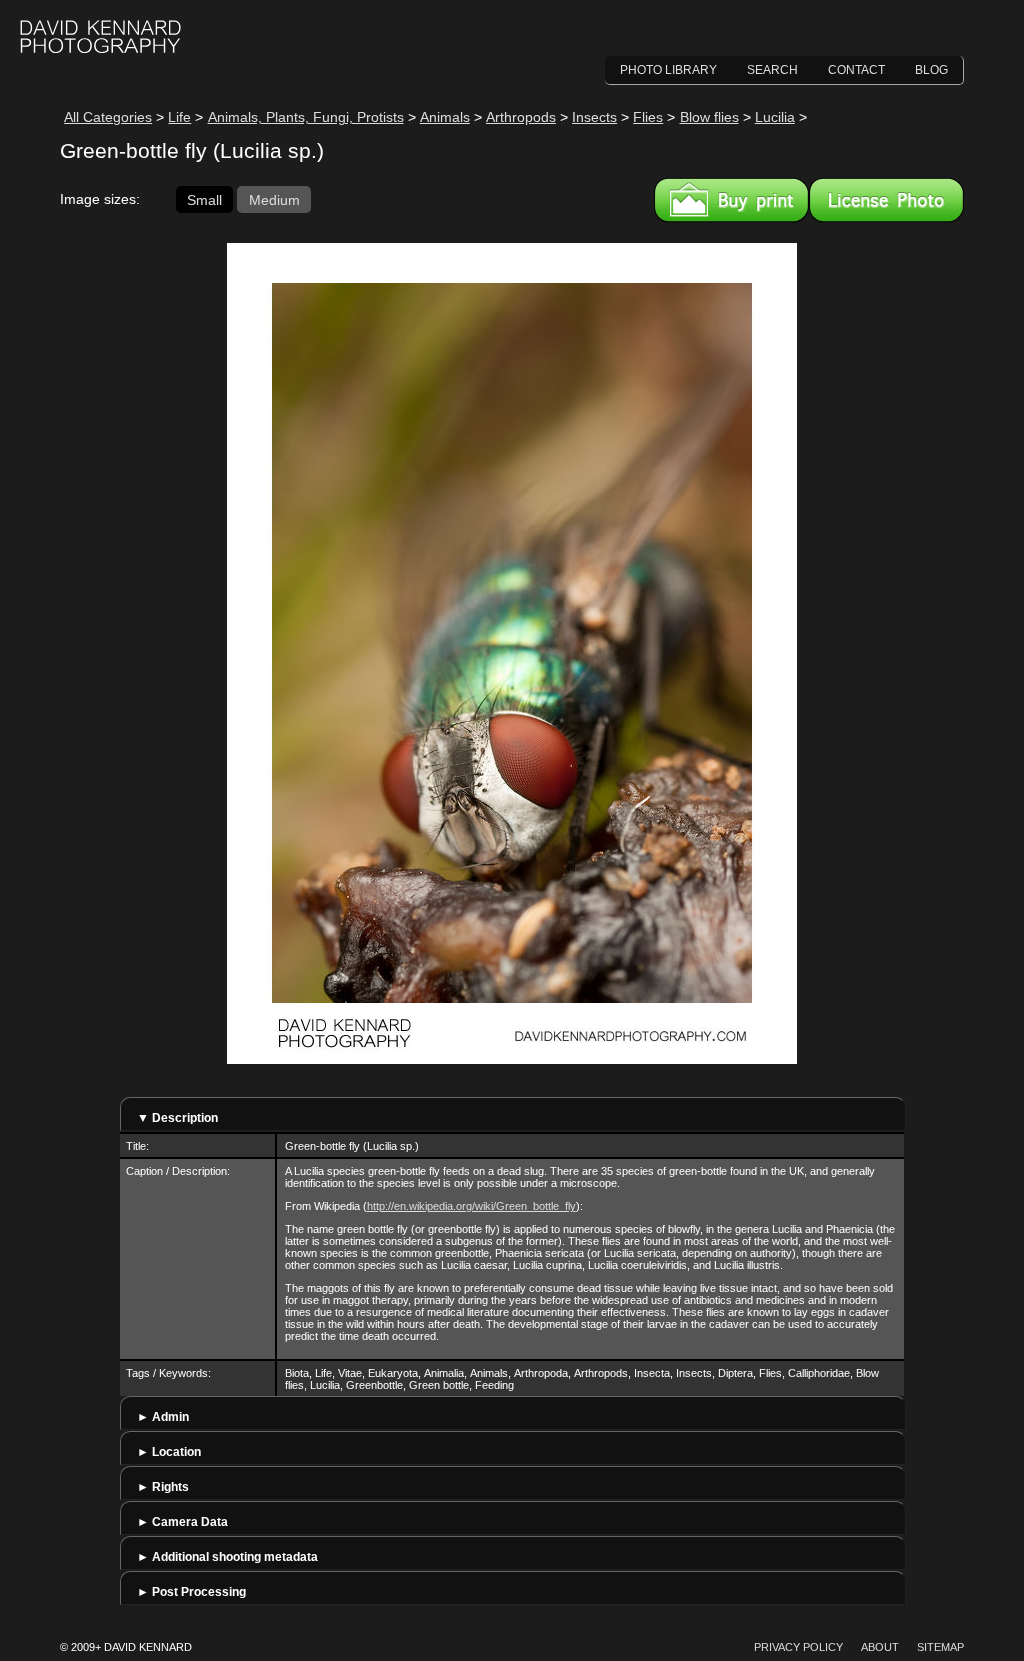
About (880, 1647)
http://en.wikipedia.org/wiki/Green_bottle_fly (471, 1206)
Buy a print (731, 200)
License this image (886, 200)
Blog (931, 70)
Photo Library (668, 70)
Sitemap (940, 1647)
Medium (274, 199)
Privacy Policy (798, 1647)
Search (772, 70)
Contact (856, 70)
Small (204, 199)
